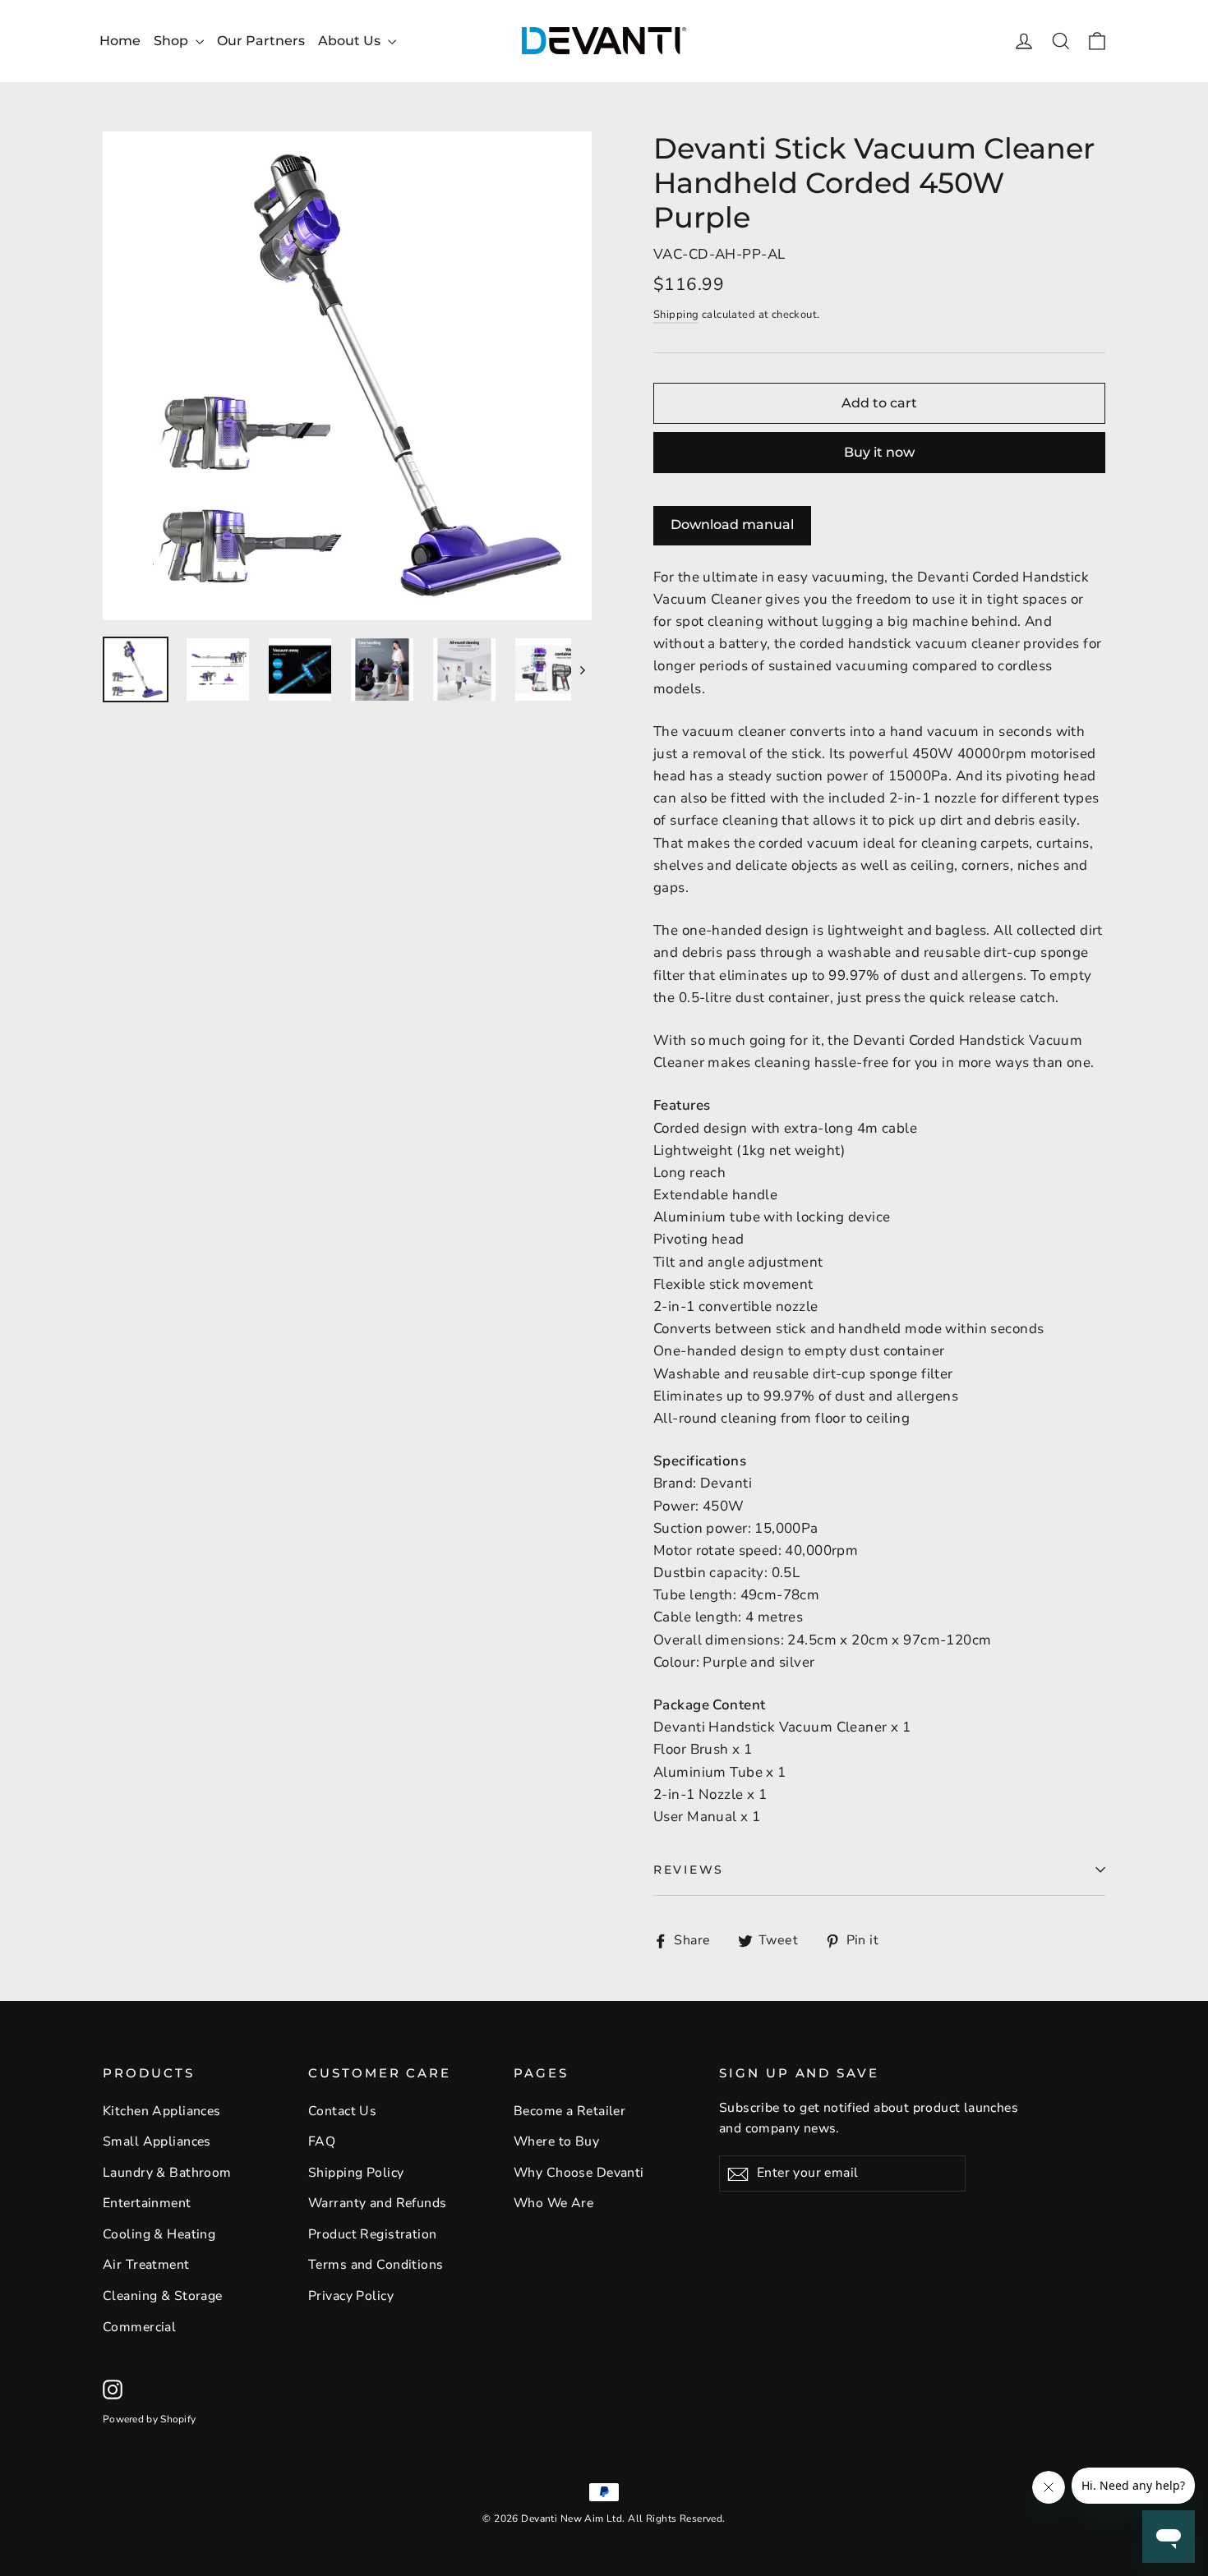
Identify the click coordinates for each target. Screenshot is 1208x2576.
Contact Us (342, 2111)
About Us (351, 41)
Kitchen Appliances (162, 2111)
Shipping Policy (356, 2173)
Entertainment (147, 2203)
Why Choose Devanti (579, 2173)
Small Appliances (157, 2141)
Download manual (732, 524)
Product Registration (373, 2234)
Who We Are (553, 2203)
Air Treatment (146, 2265)
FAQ (322, 2141)
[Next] (581, 669)
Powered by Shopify (149, 2419)
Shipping (676, 315)
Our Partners (261, 41)
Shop (173, 41)
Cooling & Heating (159, 2234)
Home (120, 41)
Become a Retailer (569, 2111)
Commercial (139, 2327)
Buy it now (879, 452)
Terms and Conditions (376, 2265)
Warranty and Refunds (378, 2203)
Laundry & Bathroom (167, 2173)
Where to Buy (556, 2141)
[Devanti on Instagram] (113, 2388)
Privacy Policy (351, 2296)
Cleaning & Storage (163, 2296)
